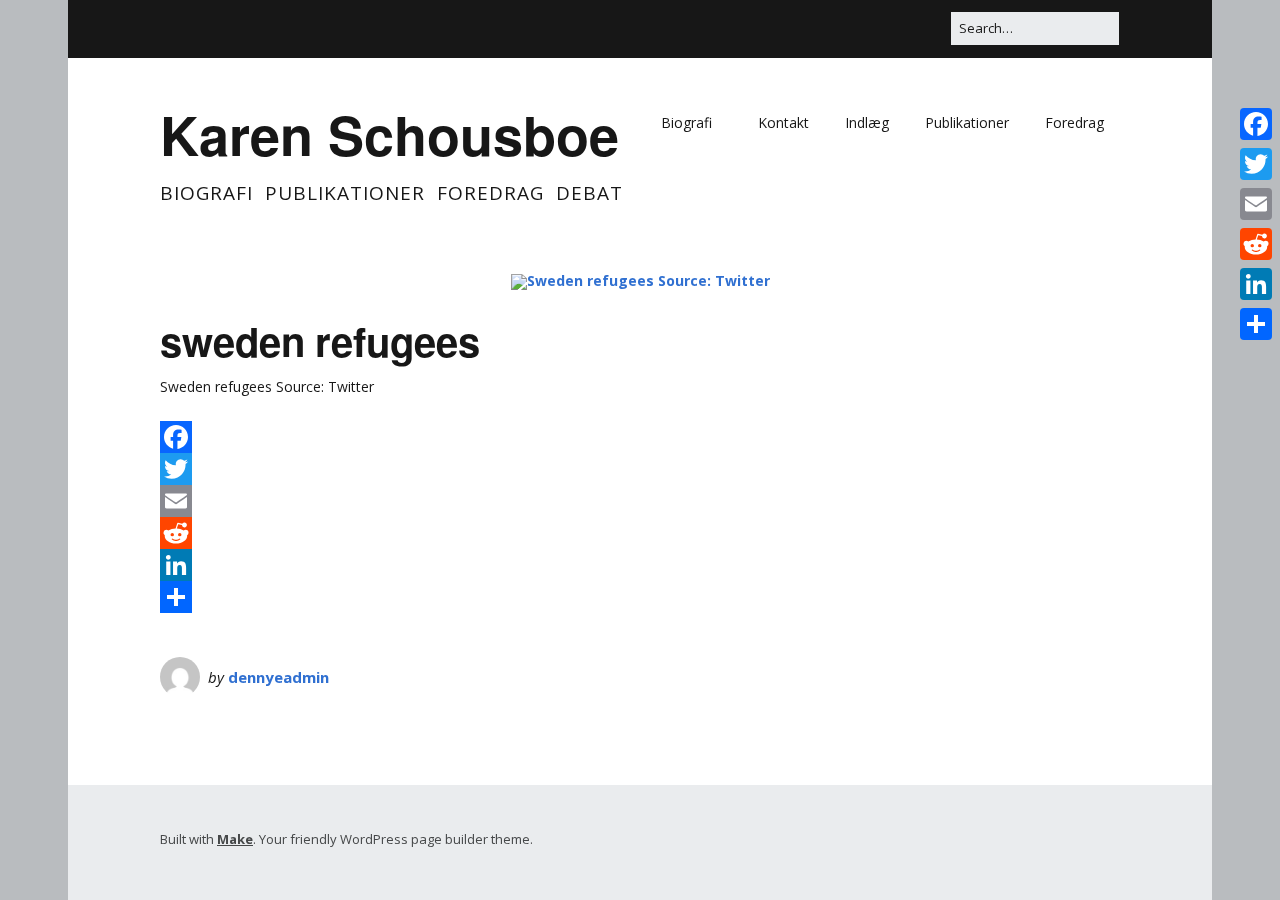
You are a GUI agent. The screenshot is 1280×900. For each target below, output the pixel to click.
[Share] (640, 597)
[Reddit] (640, 533)
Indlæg (867, 122)
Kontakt (783, 122)
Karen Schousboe (389, 134)
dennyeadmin (278, 677)
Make (235, 839)
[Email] (940, 14)
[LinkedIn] (917, 14)
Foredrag (1074, 122)
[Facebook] (853, 14)
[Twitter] (871, 14)
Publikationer (967, 122)
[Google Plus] (894, 14)
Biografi (686, 122)
